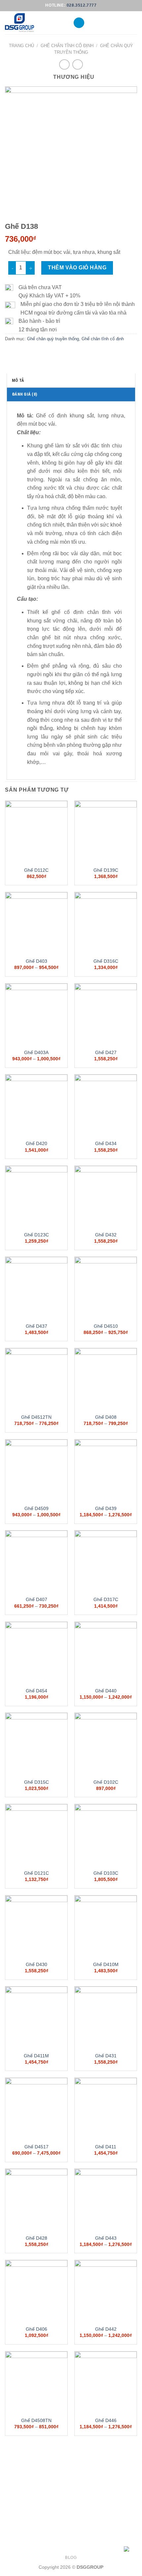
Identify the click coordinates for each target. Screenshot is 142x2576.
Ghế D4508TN (36, 2421)
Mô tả (18, 380)
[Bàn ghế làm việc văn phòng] (34, 23)
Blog (71, 2558)
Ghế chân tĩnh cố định (67, 46)
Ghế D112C (36, 870)
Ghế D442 (106, 2329)
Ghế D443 (106, 2238)
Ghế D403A (36, 1053)
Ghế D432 (106, 1235)
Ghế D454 (36, 1691)
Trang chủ (21, 46)
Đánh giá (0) (24, 394)
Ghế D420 (36, 1144)
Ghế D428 (36, 2238)
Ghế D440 (106, 1691)
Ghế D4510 (106, 1326)
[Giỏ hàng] (134, 23)
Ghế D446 (106, 2421)
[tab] (71, 380)
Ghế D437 (36, 1326)
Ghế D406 (36, 2329)
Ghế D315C (36, 1782)
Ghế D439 (106, 1509)
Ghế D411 (106, 2147)
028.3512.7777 (82, 5)
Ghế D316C (106, 961)
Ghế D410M (106, 1965)
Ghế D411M (36, 2056)
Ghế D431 (106, 2056)
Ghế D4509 (36, 1509)
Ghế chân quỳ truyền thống (53, 339)
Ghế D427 (106, 1053)
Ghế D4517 (36, 2147)
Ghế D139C (106, 870)
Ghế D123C (36, 1235)
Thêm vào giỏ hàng (77, 268)
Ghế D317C (106, 1600)
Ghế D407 (36, 1600)
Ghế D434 (106, 1144)
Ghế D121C (36, 1873)
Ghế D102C (106, 1782)
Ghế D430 (36, 1965)
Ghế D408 (106, 1417)
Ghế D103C (106, 1873)
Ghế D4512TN (36, 1417)
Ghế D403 (36, 961)
